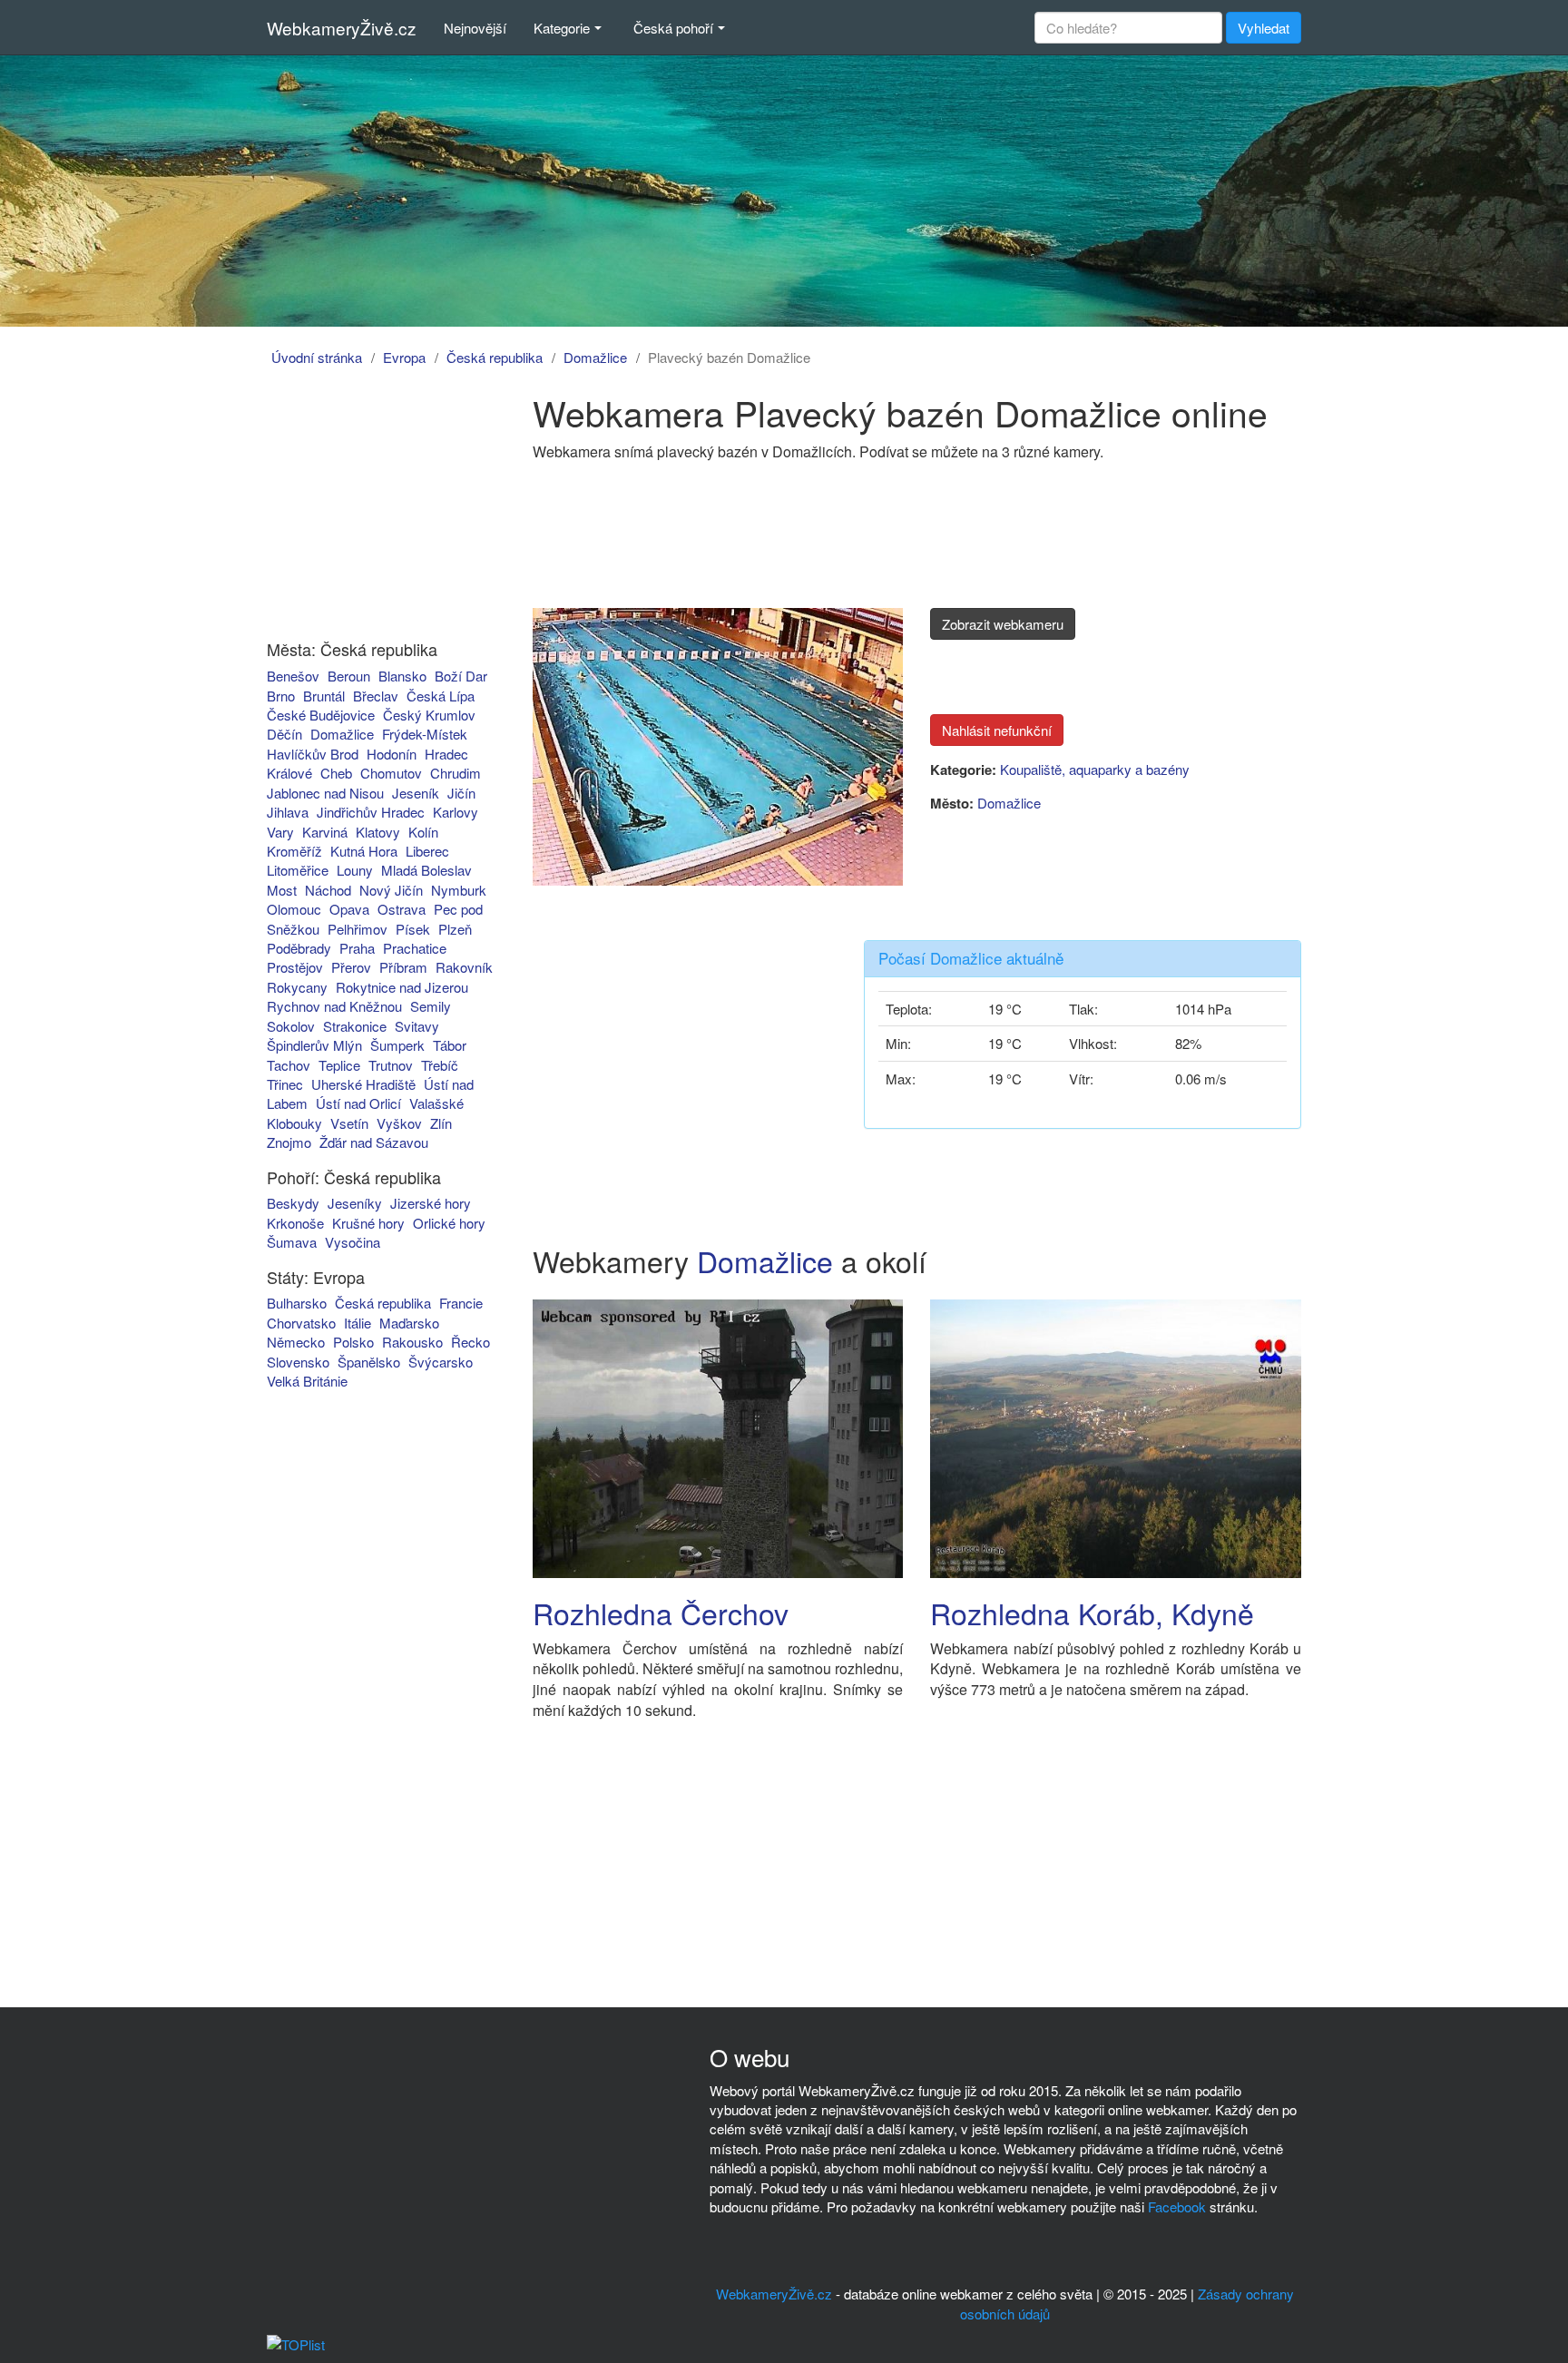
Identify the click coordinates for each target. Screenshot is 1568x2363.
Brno (281, 696)
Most (282, 890)
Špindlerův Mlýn (314, 1045)
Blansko (402, 676)
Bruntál (324, 696)
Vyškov (399, 1123)
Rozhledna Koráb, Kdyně (1092, 1613)
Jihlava (288, 812)
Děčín (284, 734)
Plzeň (455, 929)
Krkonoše (295, 1223)
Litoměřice (298, 870)
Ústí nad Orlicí (358, 1103)
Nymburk (459, 890)
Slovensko (298, 1362)
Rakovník (464, 967)
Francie (461, 1303)
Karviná (325, 832)
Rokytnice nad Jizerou (402, 987)
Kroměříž (294, 851)
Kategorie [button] (562, 28)
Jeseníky (355, 1203)
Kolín (423, 832)
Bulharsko (297, 1303)
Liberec (427, 851)
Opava (349, 909)
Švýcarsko (441, 1362)
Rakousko (412, 1342)
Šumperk (397, 1045)
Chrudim (456, 773)
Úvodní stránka (317, 357)
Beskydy (293, 1203)
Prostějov (295, 967)
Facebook (1177, 2206)
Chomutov (391, 773)
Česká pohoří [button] (673, 28)
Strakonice (355, 1026)
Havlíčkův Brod (313, 754)
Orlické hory (449, 1223)
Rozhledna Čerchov (661, 1613)
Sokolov (291, 1026)
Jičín (461, 793)
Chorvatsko (301, 1323)
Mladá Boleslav (426, 870)
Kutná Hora (364, 851)
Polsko (353, 1342)
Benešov (293, 676)
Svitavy (417, 1026)
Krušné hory (368, 1223)
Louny (355, 870)
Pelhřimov (358, 929)
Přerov (351, 967)
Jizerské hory (431, 1203)
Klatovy (378, 832)
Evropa (404, 357)
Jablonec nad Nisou (325, 793)
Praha (357, 948)
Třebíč (440, 1065)
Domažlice (595, 357)
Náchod (328, 890)
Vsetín (349, 1123)
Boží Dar (461, 676)
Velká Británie (307, 1381)
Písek (413, 929)
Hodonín (392, 754)
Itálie (358, 1323)
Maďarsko (409, 1323)
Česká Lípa (441, 696)
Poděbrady (299, 948)
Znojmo (289, 1142)
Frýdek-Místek (425, 734)
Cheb (336, 773)
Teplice (339, 1065)
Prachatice (415, 948)
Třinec (285, 1084)
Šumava (292, 1242)
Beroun (349, 676)
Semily (431, 1006)
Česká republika (495, 357)
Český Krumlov (429, 715)
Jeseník (416, 793)
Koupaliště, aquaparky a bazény (1095, 769)
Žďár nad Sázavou (374, 1142)
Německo (296, 1342)
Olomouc (294, 909)
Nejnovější (475, 28)
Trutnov (391, 1065)
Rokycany (297, 987)
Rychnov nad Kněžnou (334, 1006)
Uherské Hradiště (363, 1084)
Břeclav (376, 696)
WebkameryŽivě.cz (342, 28)
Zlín (441, 1123)
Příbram (403, 967)
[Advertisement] (369, 506)
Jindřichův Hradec (371, 812)
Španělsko (369, 1362)
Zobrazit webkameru (1003, 624)
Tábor (450, 1045)
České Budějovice (321, 715)
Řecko (470, 1342)
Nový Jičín (391, 890)
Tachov (289, 1065)
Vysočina (353, 1242)
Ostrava (402, 909)
